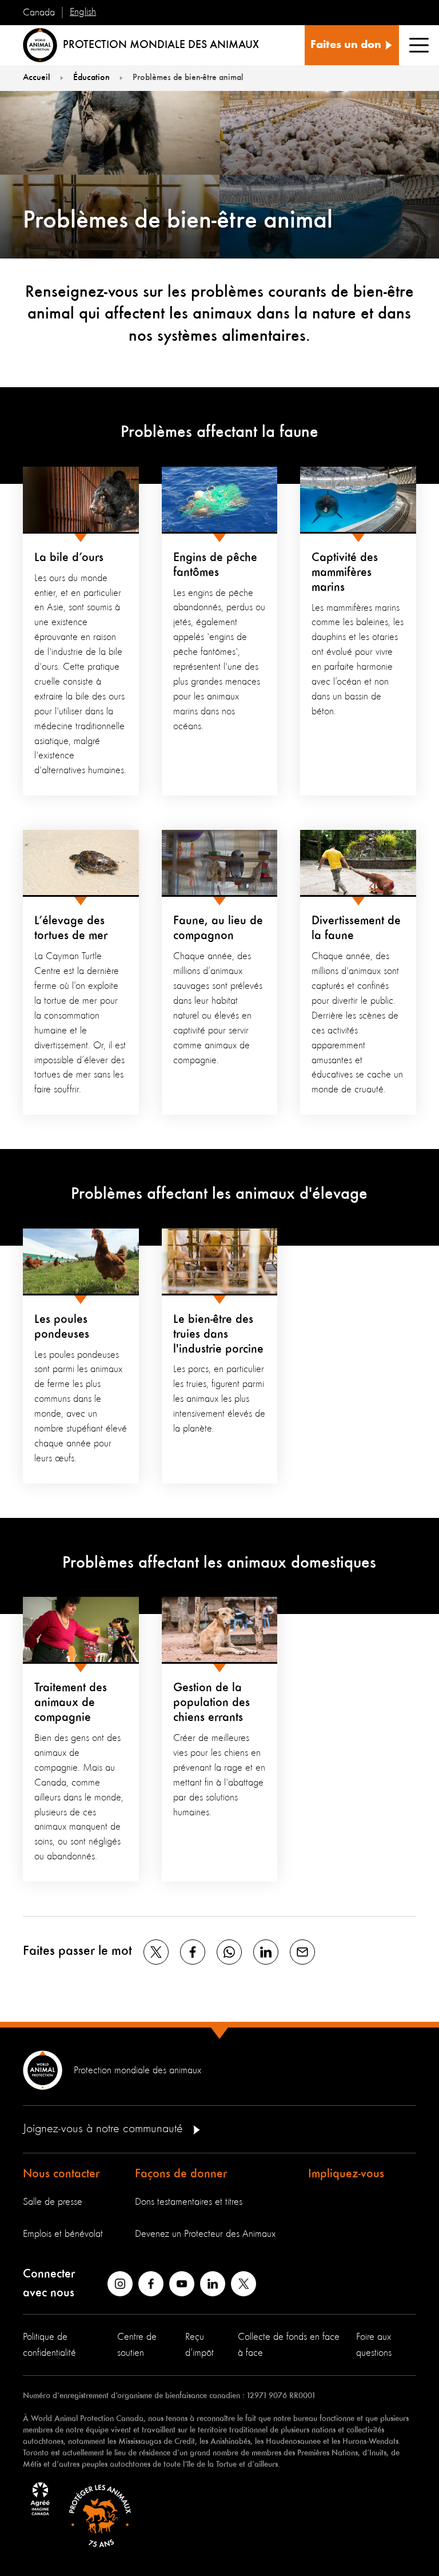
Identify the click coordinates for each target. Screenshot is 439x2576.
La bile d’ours (69, 558)
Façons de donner (181, 2174)
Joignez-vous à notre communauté (105, 2129)
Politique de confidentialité (49, 2345)
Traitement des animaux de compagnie (71, 1703)
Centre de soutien (137, 2345)
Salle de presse (53, 2202)
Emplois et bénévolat (63, 2234)
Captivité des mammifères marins (345, 573)
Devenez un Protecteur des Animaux (205, 2234)
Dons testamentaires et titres (189, 2202)
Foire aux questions (374, 2345)
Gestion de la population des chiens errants (211, 1703)
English (83, 12)
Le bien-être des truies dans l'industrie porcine (218, 1334)
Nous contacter (61, 2174)
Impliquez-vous (346, 2174)
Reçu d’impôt (199, 2345)
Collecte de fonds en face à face (289, 2345)
